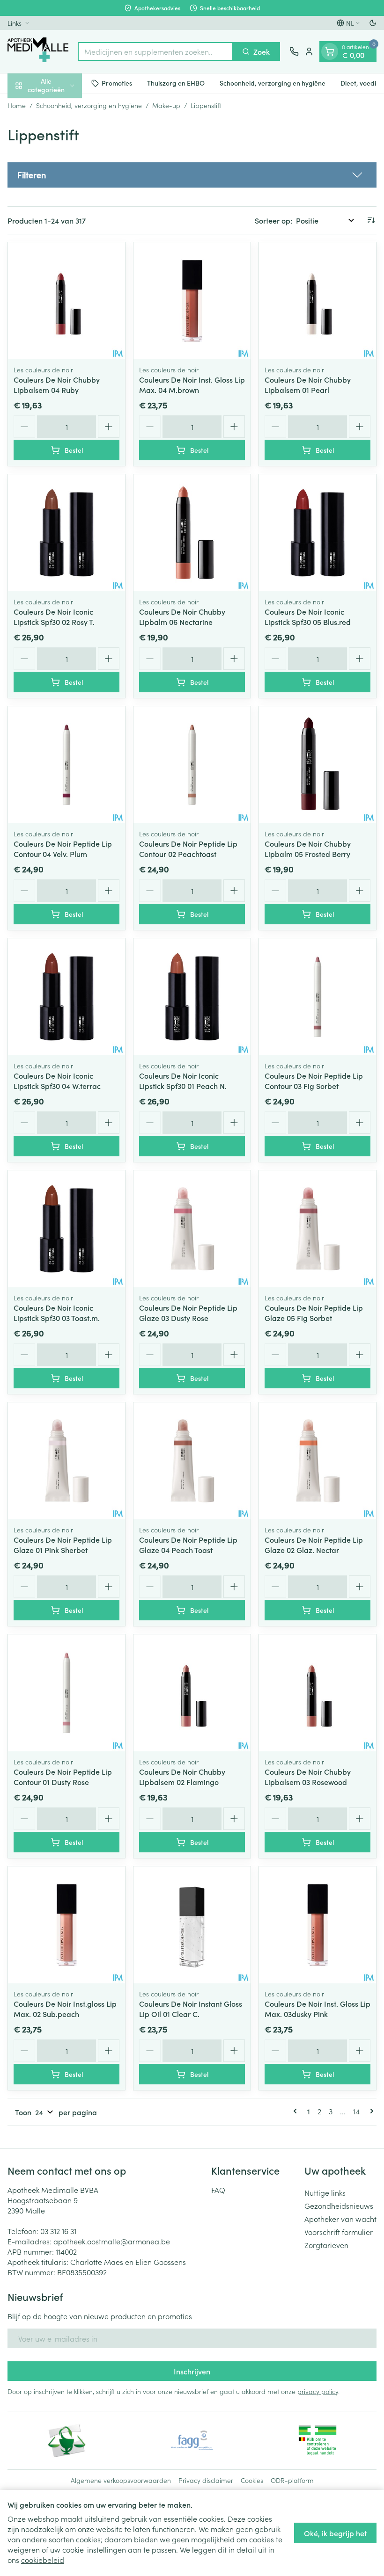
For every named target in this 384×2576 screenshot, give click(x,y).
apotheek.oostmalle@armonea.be (112, 2241)
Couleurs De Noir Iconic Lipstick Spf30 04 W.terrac (57, 1081)
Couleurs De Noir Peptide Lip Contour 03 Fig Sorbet (314, 1081)
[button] (192, 175)
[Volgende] (370, 2111)
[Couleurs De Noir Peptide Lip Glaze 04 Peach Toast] (192, 1461)
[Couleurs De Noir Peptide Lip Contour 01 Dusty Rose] (66, 1693)
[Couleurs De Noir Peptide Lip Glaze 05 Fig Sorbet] (318, 1229)
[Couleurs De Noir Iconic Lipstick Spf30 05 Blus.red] (318, 533)
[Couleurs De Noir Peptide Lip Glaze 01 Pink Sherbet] (66, 1461)
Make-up (166, 105)
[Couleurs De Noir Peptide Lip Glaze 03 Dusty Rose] (192, 1229)
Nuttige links (325, 2192)
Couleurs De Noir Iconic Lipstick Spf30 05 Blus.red (308, 617)
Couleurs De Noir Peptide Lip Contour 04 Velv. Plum (63, 849)
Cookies (252, 2480)
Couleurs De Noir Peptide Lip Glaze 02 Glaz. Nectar (314, 1545)
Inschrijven (192, 2371)
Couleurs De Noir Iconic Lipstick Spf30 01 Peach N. (183, 1081)
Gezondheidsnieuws (339, 2206)
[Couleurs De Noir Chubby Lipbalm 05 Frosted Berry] (318, 765)
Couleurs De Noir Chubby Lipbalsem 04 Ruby (57, 385)
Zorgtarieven (326, 2245)
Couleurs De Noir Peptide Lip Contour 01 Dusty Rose (63, 1777)
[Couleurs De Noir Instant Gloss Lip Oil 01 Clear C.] (192, 1925)
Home (17, 105)
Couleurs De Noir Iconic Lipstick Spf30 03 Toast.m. (57, 1313)
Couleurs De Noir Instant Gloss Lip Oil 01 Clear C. (191, 2009)
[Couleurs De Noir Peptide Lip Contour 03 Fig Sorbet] (318, 997)
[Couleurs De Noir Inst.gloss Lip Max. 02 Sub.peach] (66, 1925)
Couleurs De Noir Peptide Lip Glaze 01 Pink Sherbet (63, 1545)
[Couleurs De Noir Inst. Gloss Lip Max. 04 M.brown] (192, 301)
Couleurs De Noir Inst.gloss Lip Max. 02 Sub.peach (65, 2009)
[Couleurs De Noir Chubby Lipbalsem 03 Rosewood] (318, 1693)
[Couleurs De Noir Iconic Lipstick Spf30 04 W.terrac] (66, 997)
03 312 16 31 (58, 2231)
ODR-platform (292, 2480)
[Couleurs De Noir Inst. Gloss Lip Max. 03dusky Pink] (318, 1925)
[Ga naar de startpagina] (38, 51)
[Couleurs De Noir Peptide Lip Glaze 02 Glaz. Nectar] (318, 1461)
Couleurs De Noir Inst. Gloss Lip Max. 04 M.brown (192, 385)
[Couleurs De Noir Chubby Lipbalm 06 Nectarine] (192, 533)
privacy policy (318, 2391)
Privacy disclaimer (206, 2480)
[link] (297, 2111)
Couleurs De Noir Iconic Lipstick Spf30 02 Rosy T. (54, 617)
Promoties (117, 83)
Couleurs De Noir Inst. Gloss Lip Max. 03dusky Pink (318, 2009)
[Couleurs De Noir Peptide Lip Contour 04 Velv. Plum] (66, 765)
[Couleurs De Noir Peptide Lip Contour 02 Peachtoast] (192, 765)
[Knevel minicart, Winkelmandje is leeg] (330, 51)
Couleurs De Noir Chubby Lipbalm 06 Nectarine (182, 617)
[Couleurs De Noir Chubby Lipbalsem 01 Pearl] (318, 301)
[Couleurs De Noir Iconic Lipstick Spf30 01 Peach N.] (192, 997)
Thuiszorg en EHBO (176, 83)
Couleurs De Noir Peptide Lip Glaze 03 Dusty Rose (188, 1313)
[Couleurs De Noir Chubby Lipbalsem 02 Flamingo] (192, 1693)
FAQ (218, 2190)
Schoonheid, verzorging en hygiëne (273, 83)
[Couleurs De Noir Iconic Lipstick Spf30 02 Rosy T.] (66, 533)
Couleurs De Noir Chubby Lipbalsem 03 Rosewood (308, 1777)
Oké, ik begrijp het (335, 2533)
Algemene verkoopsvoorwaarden (121, 2480)
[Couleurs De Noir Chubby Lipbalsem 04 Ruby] (66, 301)
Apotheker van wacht (340, 2219)
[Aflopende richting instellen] (371, 220)
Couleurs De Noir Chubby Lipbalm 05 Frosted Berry (308, 849)
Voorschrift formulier (339, 2232)
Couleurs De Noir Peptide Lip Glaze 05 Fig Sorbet (314, 1313)
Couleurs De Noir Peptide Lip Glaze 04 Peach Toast (188, 1545)
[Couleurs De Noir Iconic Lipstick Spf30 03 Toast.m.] (66, 1229)
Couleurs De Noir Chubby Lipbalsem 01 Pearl (308, 385)
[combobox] (155, 51)
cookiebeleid (43, 2560)
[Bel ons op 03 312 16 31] (294, 51)
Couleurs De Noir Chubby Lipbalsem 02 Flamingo (182, 1777)
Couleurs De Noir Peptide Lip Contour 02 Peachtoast (188, 849)
